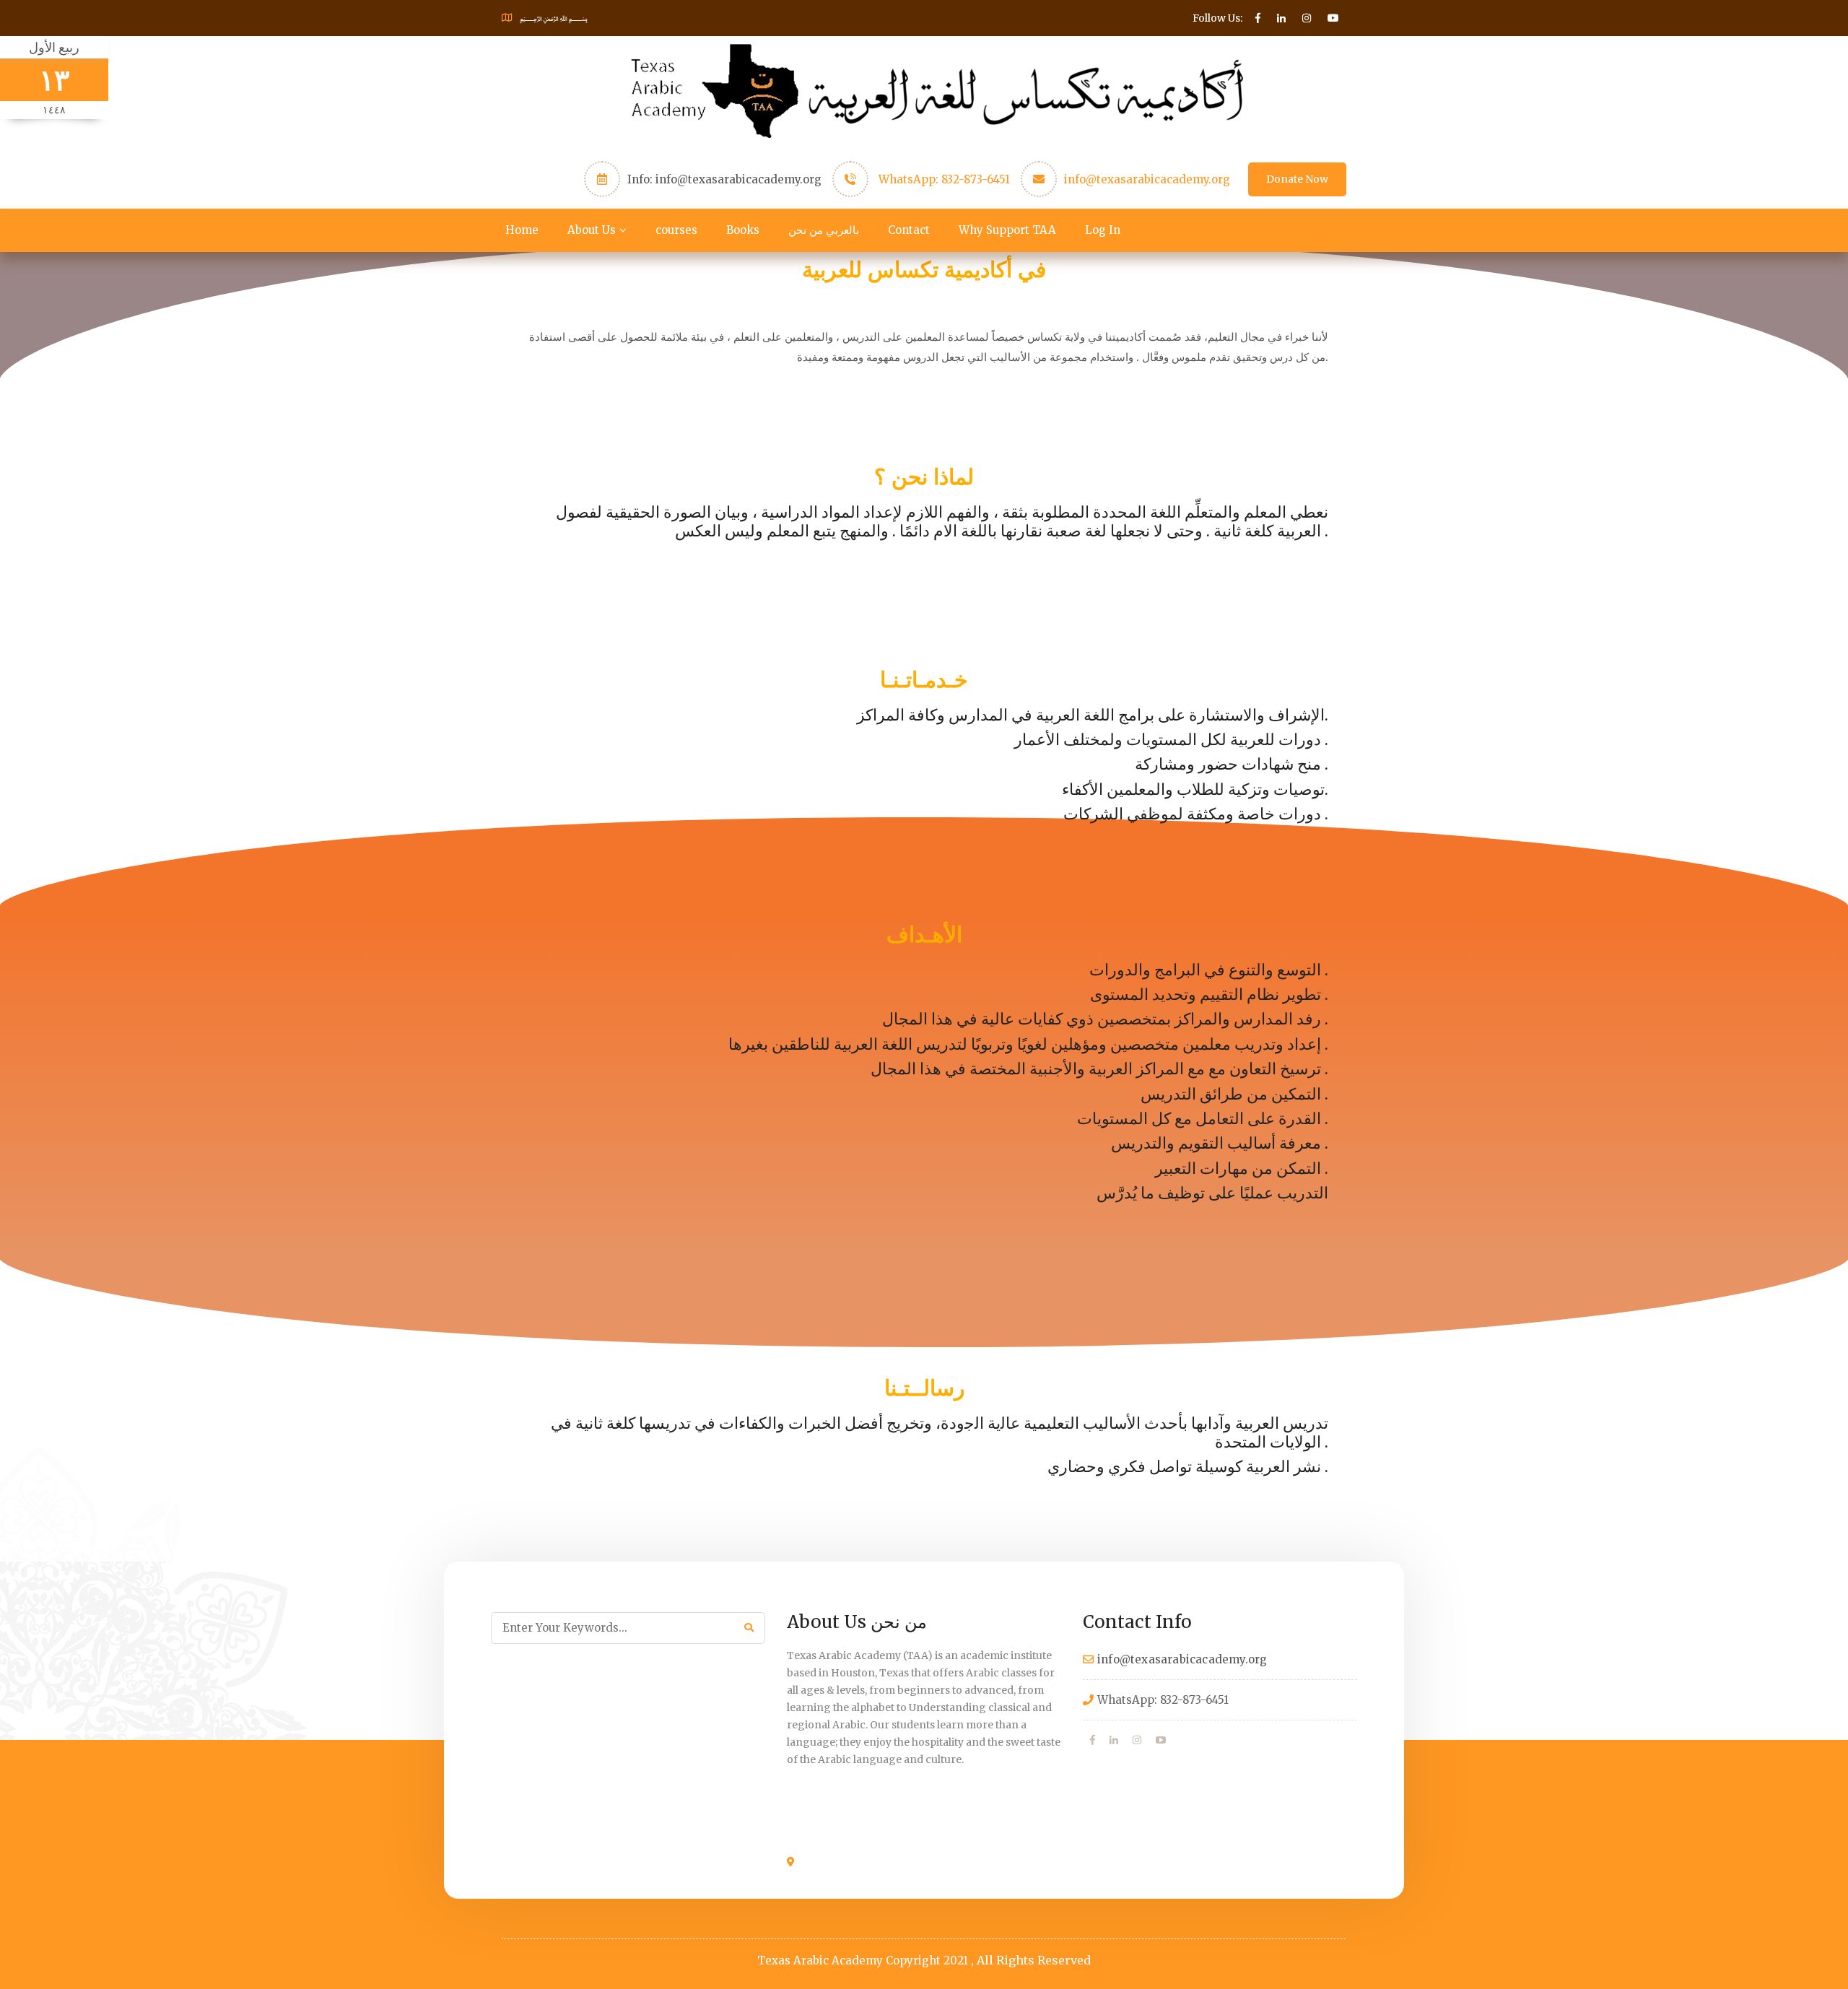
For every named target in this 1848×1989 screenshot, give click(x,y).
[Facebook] (1093, 1740)
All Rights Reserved (1034, 1960)
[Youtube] (1161, 1740)
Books (743, 230)
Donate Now (1297, 179)
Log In (1103, 230)
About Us (592, 230)
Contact (909, 230)
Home (522, 230)
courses (676, 230)
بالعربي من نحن (824, 230)
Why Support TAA (1007, 230)
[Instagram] (1137, 1740)
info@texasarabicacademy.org (1147, 179)
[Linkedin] (1114, 1740)
